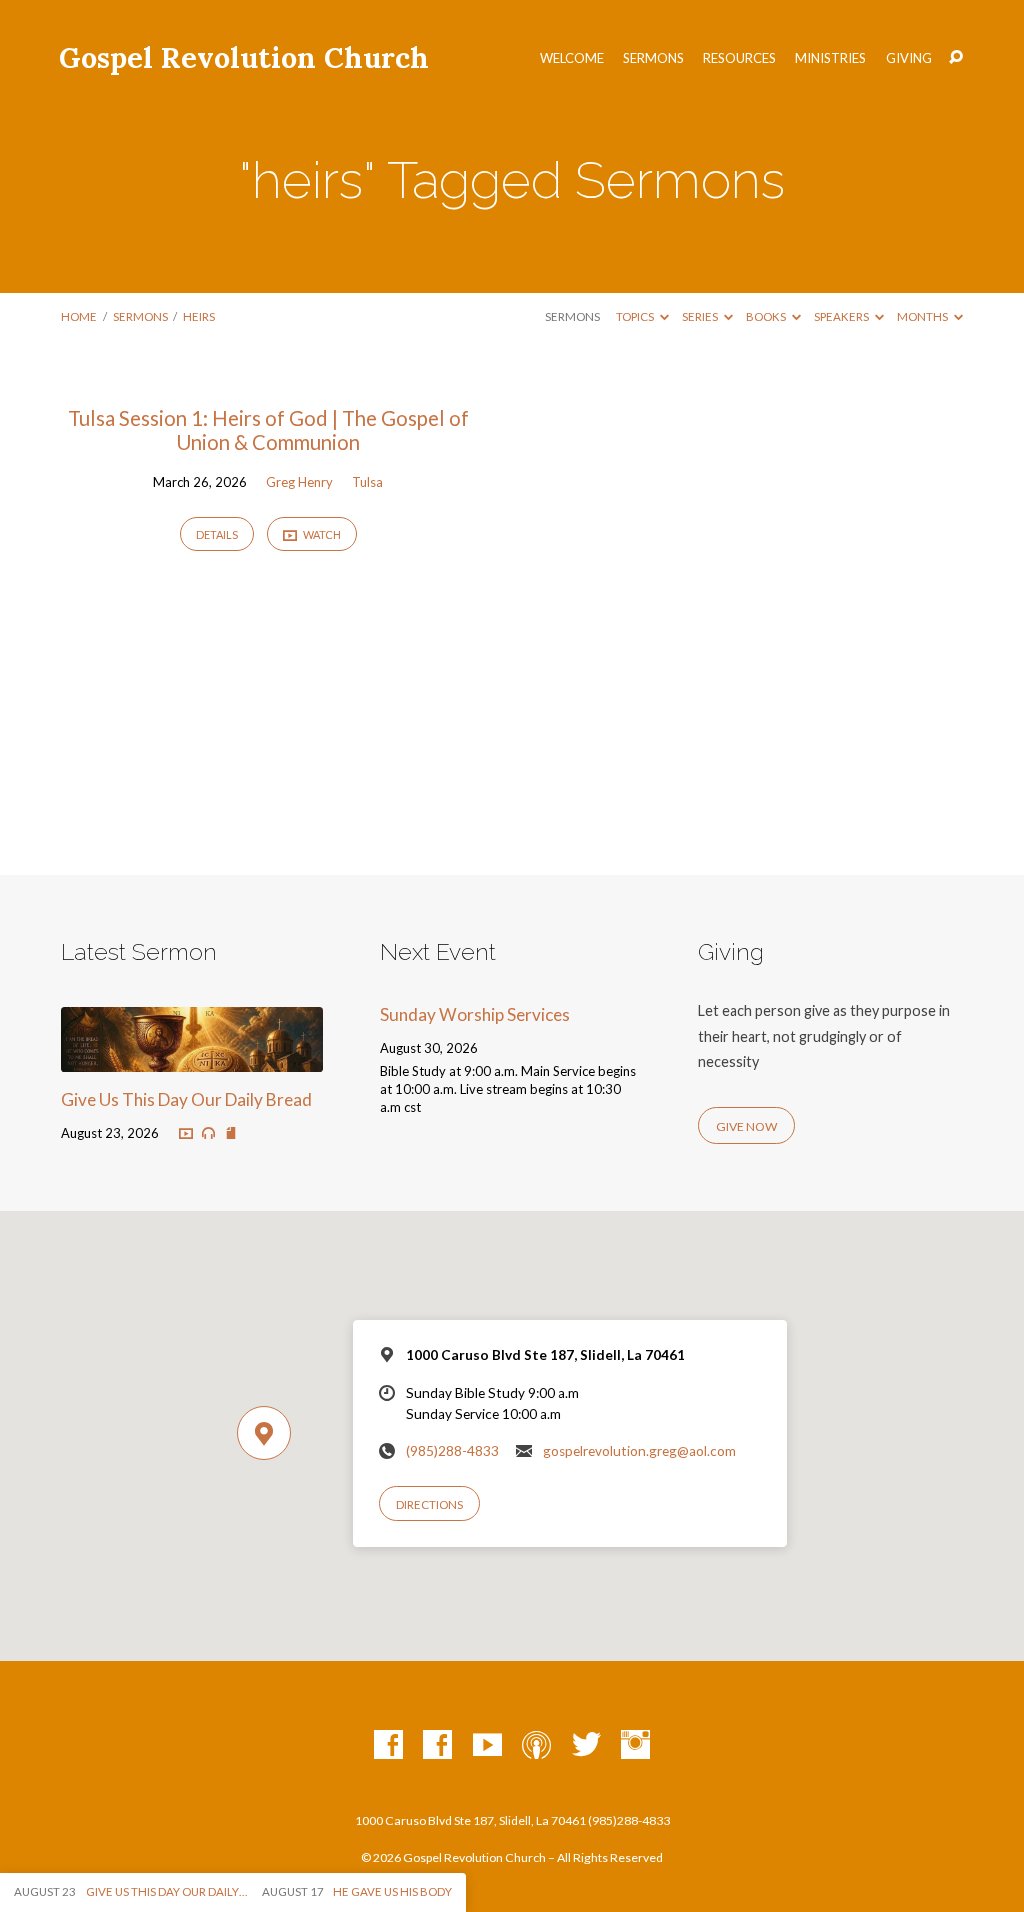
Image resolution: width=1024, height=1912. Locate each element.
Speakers (842, 316)
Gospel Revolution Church (244, 57)
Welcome (572, 58)
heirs (199, 316)
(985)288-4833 (452, 1451)
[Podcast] (536, 1745)
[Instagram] (635, 1745)
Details (217, 534)
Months (923, 316)
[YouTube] (487, 1745)
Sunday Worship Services (475, 1014)
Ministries (830, 58)
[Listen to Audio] (208, 1133)
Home (79, 316)
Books (767, 316)
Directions (429, 1504)
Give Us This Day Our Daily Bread (186, 1099)
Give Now (746, 1126)
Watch (321, 534)
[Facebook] (388, 1745)
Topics (636, 316)
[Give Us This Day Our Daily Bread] (191, 1058)
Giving (909, 58)
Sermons (653, 58)
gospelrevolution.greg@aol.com (639, 1451)
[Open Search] (956, 58)
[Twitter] (586, 1745)
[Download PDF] (231, 1133)
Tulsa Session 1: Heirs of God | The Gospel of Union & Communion (268, 430)
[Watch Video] (186, 1133)
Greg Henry (299, 482)
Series (701, 316)
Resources (739, 58)
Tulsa (367, 482)
